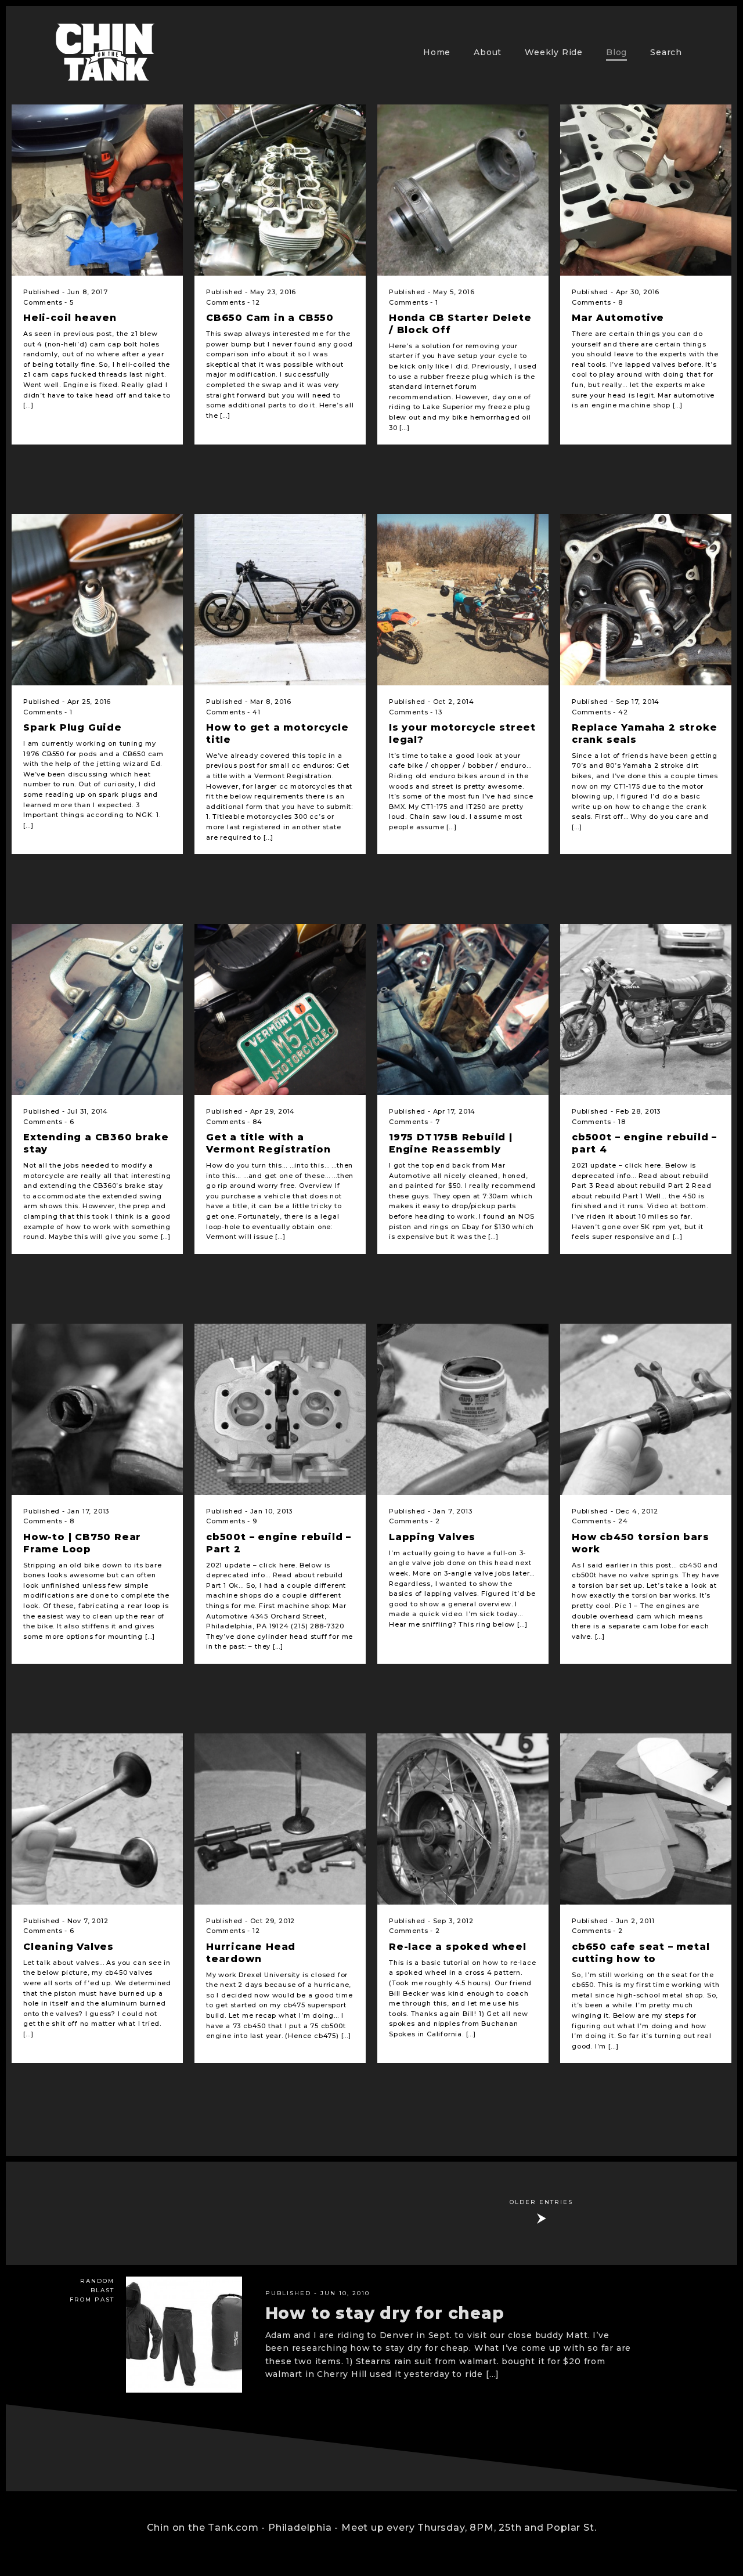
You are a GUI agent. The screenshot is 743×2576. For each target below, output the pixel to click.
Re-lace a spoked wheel (458, 1947)
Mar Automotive (618, 318)
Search (666, 52)
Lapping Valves (432, 1537)
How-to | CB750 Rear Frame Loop (82, 1543)
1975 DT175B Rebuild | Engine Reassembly (451, 1143)
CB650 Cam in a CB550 (270, 318)
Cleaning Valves (68, 1947)
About (488, 52)
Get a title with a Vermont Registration (268, 1143)
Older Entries (541, 2202)
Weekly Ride (554, 52)
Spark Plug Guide (73, 727)
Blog (616, 52)
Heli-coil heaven (70, 318)
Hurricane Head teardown (251, 1953)
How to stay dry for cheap (385, 2313)
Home (437, 52)
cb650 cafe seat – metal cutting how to (641, 1953)
